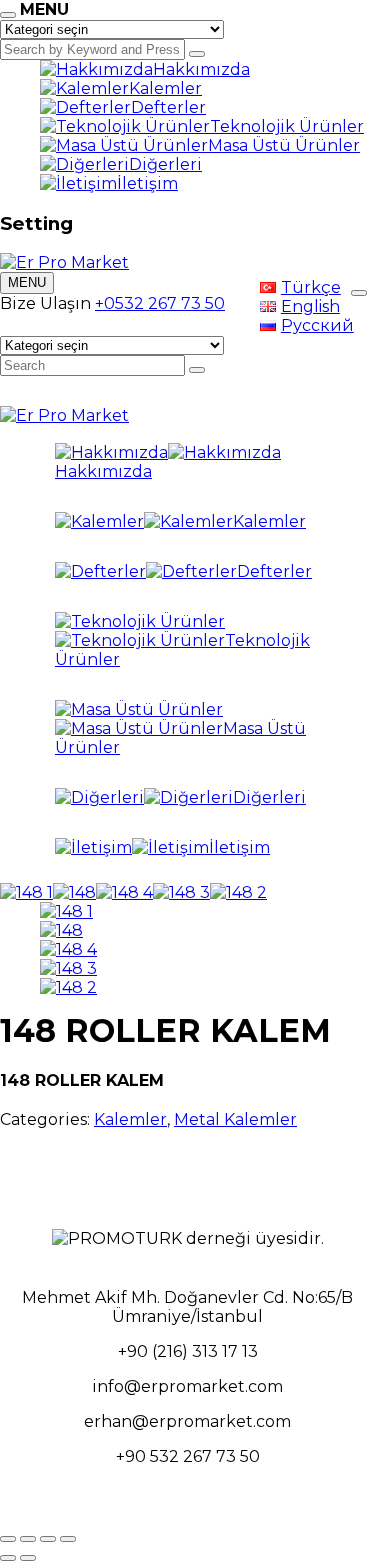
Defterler (168, 107)
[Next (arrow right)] (28, 1558)
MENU (27, 282)
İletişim (147, 183)
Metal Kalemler (235, 1119)
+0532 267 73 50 (160, 303)
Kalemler (165, 88)
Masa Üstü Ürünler (284, 145)
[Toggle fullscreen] (48, 1539)
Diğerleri (165, 164)
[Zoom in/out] (68, 1539)
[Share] (28, 1539)
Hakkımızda (201, 69)
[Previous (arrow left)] (8, 1558)
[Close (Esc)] (8, 1539)
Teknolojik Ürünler (287, 126)
